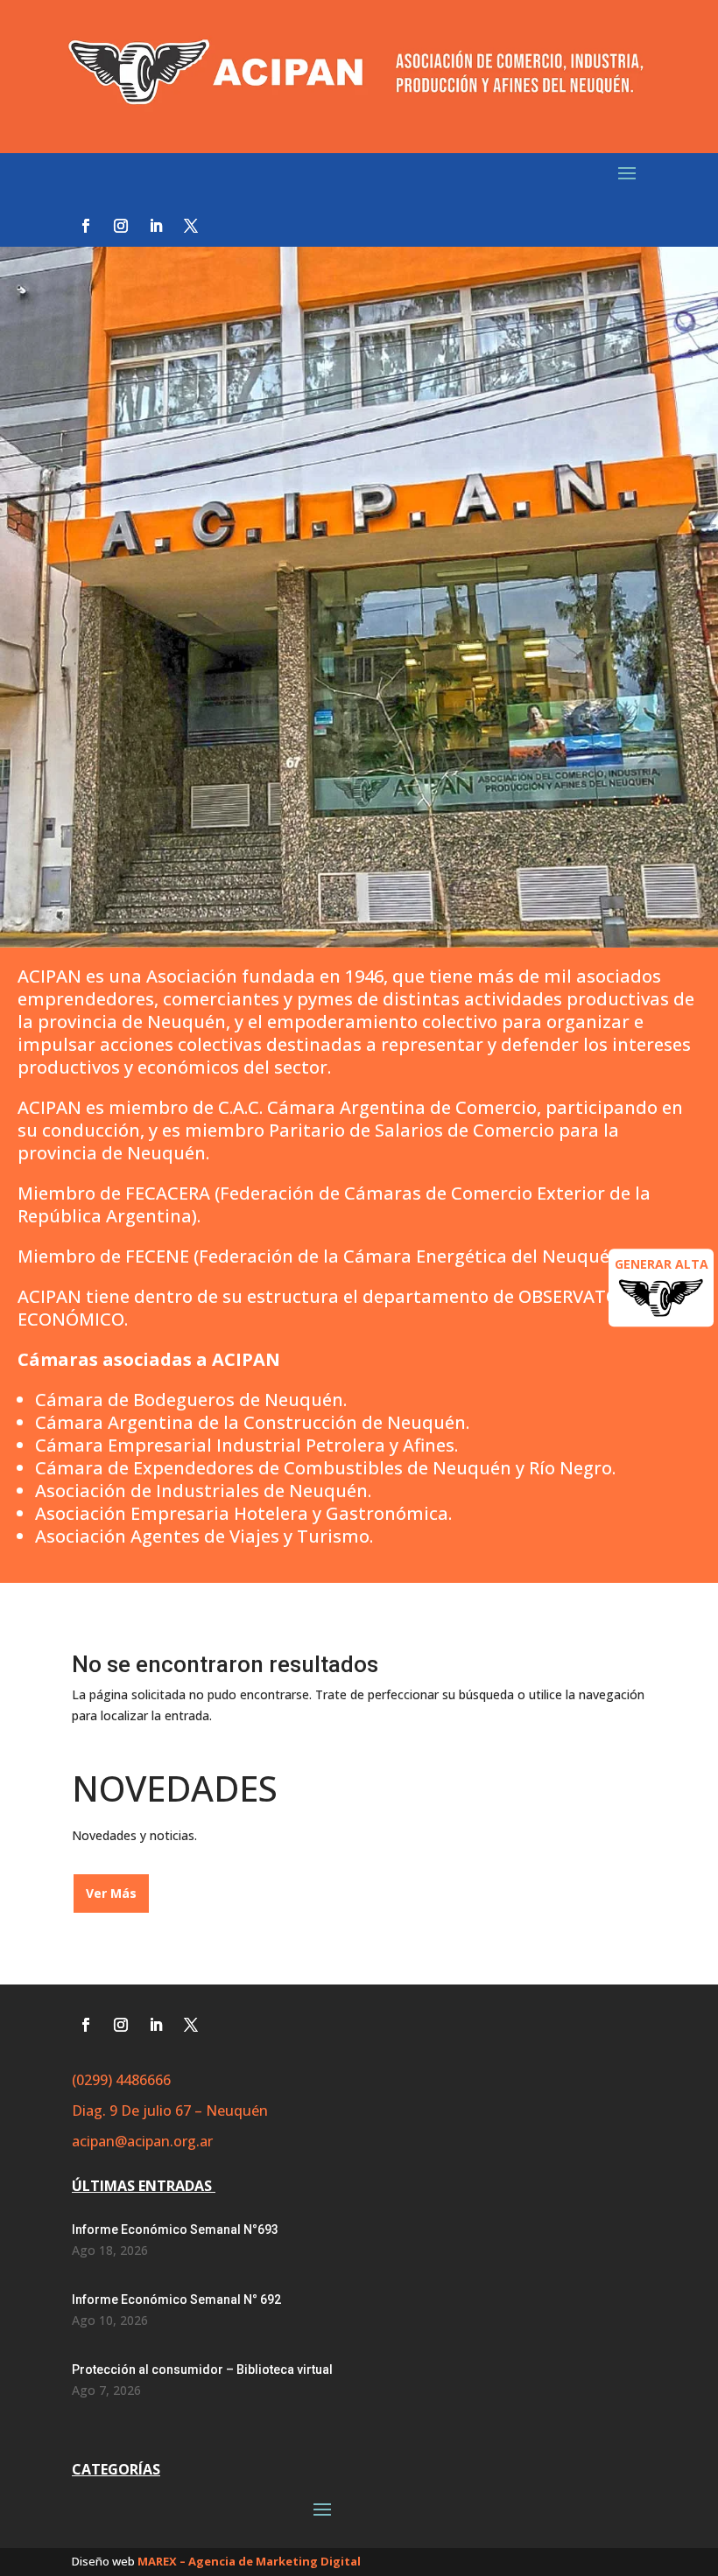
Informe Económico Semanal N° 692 (176, 2299)
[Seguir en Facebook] (86, 226)
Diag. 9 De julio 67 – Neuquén (170, 2110)
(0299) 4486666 (121, 2080)
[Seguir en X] (191, 226)
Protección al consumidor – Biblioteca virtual (202, 2369)
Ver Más (111, 1893)
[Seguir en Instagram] (121, 226)
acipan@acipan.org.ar (142, 2141)
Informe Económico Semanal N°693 (175, 2229)
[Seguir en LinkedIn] (156, 226)
